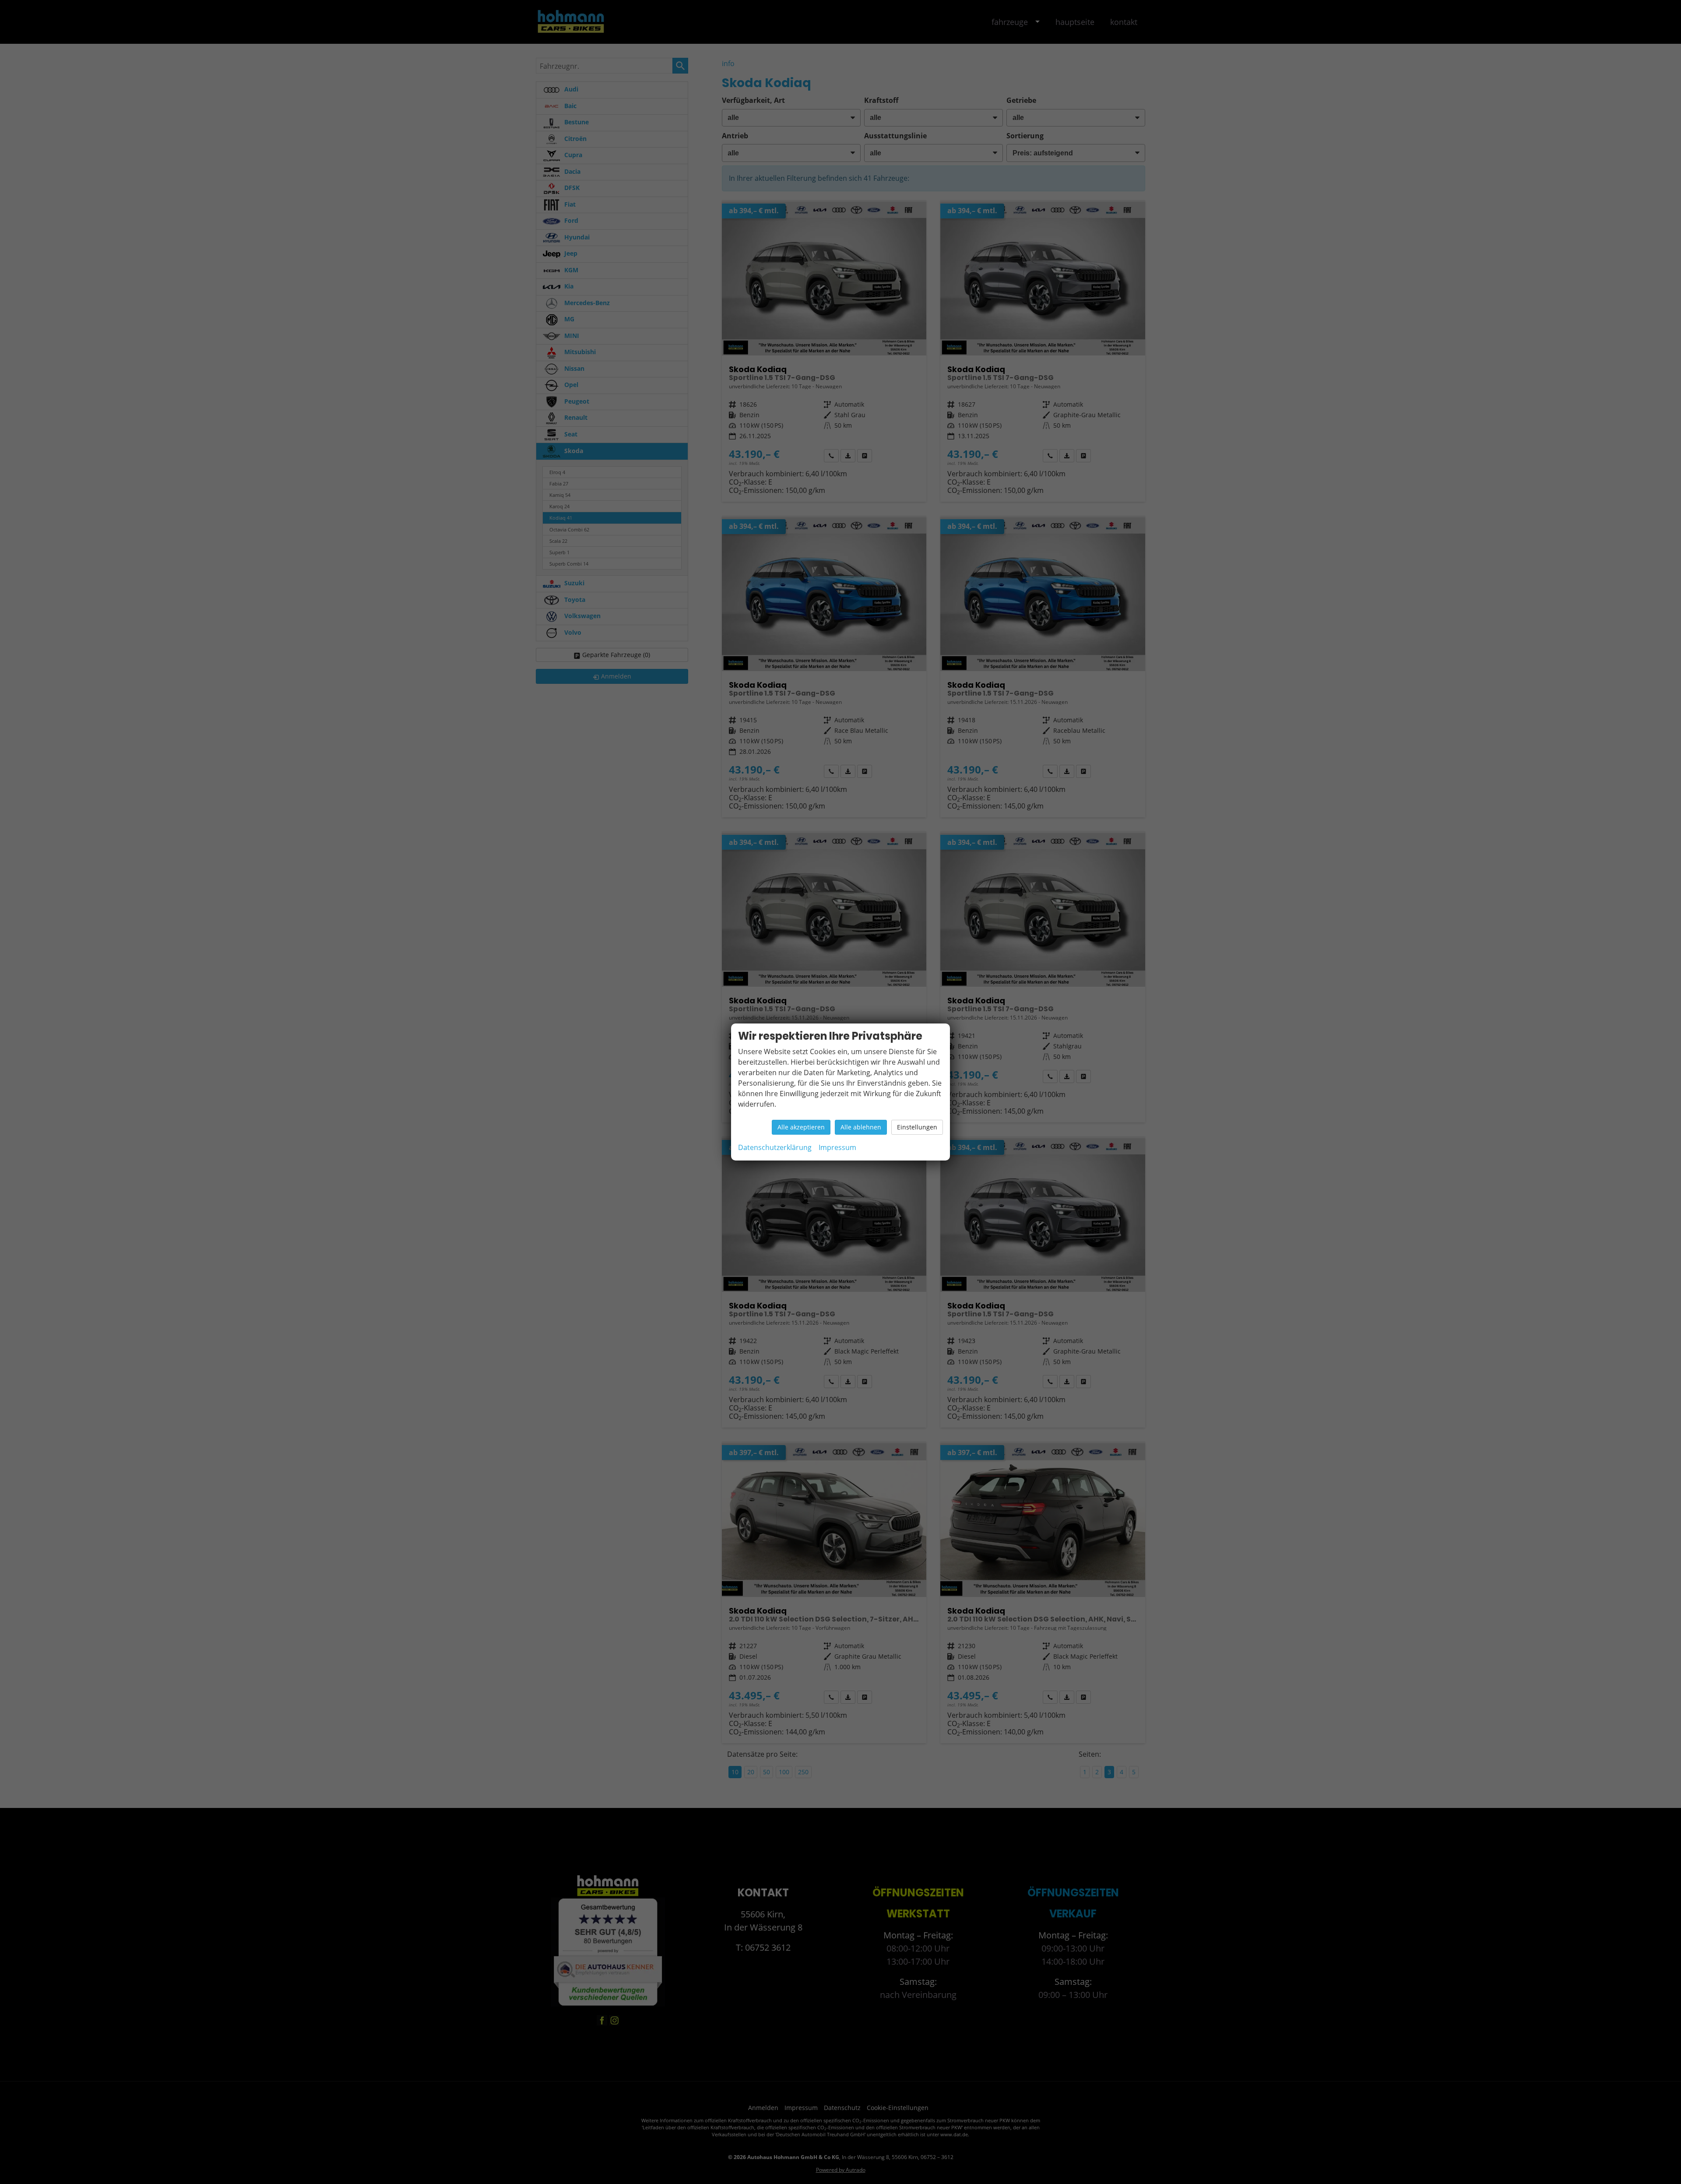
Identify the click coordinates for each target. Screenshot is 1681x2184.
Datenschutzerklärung (775, 1147)
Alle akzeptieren (801, 1127)
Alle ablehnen (861, 1127)
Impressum (837, 1147)
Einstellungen (917, 1127)
